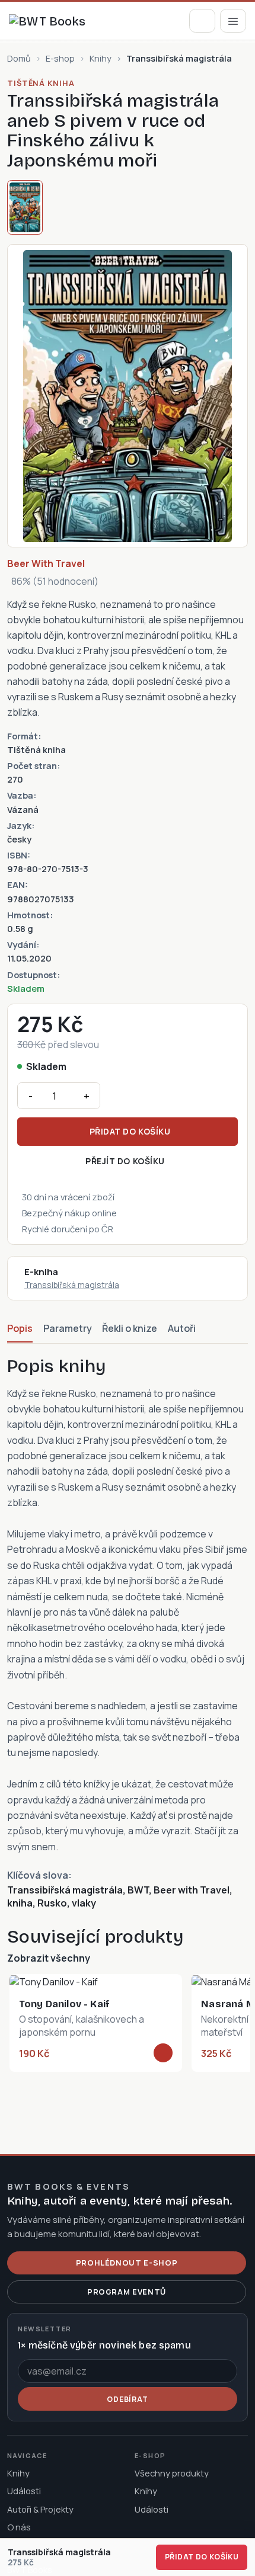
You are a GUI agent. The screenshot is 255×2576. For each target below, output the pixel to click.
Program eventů (127, 2292)
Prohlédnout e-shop (127, 2263)
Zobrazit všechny (49, 1958)
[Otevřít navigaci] (233, 20)
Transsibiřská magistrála (72, 1285)
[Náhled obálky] (25, 207)
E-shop (60, 58)
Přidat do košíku (130, 1131)
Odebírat (128, 2399)
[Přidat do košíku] (163, 2053)
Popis (20, 1328)
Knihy (101, 58)
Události (24, 2491)
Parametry (68, 1328)
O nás (19, 2527)
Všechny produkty (172, 2473)
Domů (19, 58)
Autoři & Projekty (40, 2509)
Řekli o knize (130, 1328)
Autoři (182, 1328)
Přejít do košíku (125, 1161)
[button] (202, 20)
